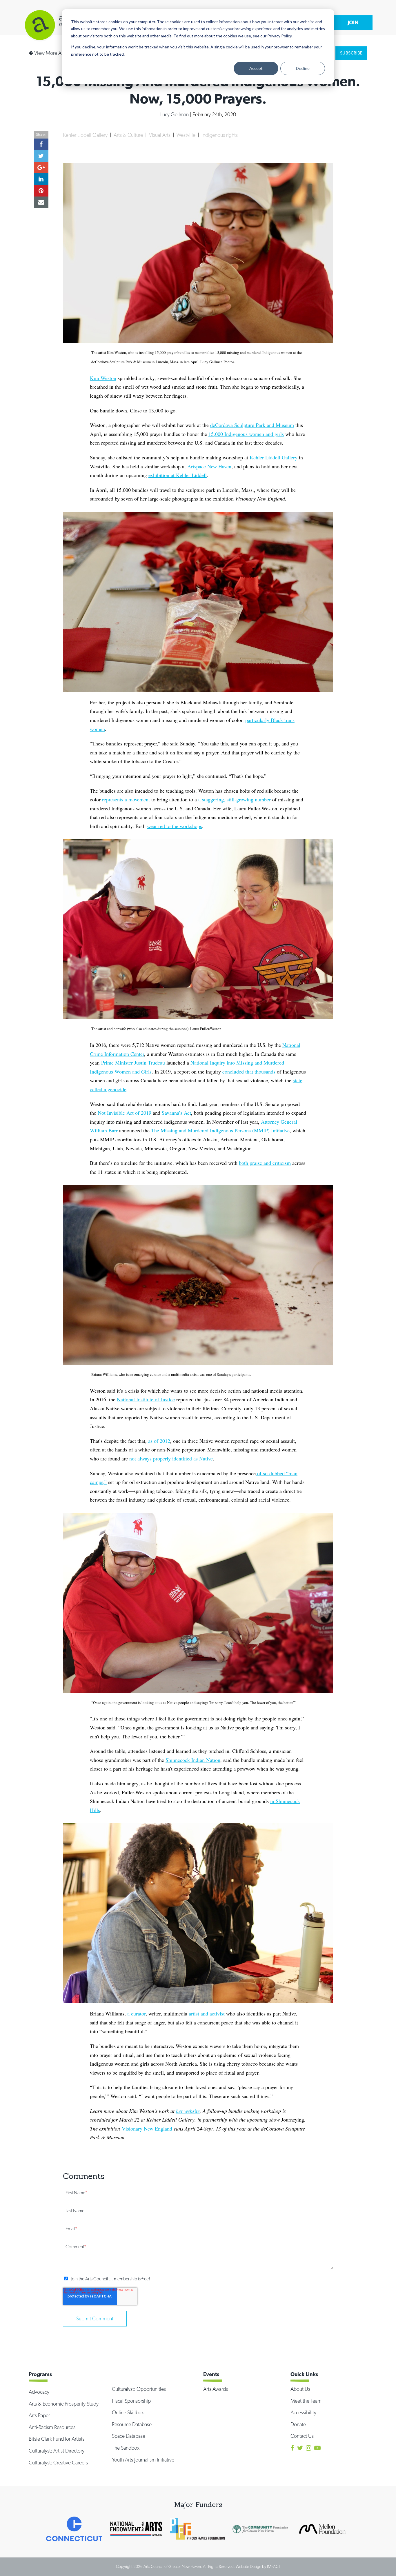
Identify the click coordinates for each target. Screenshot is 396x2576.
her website (188, 2111)
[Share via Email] (41, 202)
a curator (136, 2013)
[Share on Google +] (41, 168)
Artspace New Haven (209, 466)
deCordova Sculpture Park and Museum (252, 425)
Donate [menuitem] (298, 2424)
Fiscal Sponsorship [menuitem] (131, 2401)
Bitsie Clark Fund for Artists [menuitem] (57, 2439)
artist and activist (207, 2013)
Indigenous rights (220, 135)
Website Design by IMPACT (258, 2566)
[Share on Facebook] (41, 144)
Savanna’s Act (176, 1113)
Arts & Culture (129, 135)
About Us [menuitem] (300, 2389)
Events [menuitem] (211, 2374)
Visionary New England (147, 2129)
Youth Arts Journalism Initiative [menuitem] (143, 2460)
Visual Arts (160, 135)
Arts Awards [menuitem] (216, 2389)
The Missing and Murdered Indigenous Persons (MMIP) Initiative (220, 1130)
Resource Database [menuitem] (132, 2424)
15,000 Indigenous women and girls (246, 434)
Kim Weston (103, 378)
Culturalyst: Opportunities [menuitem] (139, 2389)
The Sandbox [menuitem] (126, 2448)
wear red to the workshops (175, 826)
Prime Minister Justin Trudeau (133, 1063)
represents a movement (126, 799)
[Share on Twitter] (41, 156)
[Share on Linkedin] (41, 179)
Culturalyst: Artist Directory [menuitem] (57, 2451)
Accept (256, 68)
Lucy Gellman (175, 114)
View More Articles (53, 53)
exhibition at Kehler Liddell (178, 475)
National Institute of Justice (146, 1399)
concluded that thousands (249, 1071)
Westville (187, 135)
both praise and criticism (265, 1163)
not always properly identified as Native (171, 1458)
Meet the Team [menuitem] (306, 2401)
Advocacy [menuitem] (39, 2392)
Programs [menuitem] (40, 2374)
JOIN (353, 22)
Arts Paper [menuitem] (39, 2415)
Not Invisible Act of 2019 (125, 1113)
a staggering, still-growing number (235, 799)
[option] (74, 2529)
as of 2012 (159, 1441)
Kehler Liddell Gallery (86, 135)
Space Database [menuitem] (129, 2436)
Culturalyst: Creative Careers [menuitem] (58, 2463)
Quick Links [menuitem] (304, 2374)
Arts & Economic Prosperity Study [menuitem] (64, 2404)
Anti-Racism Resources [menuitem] (52, 2427)
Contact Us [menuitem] (302, 2436)
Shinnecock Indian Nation (193, 1760)
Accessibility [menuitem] (303, 2412)
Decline (303, 68)
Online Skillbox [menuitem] (128, 2412)
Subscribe (351, 53)
